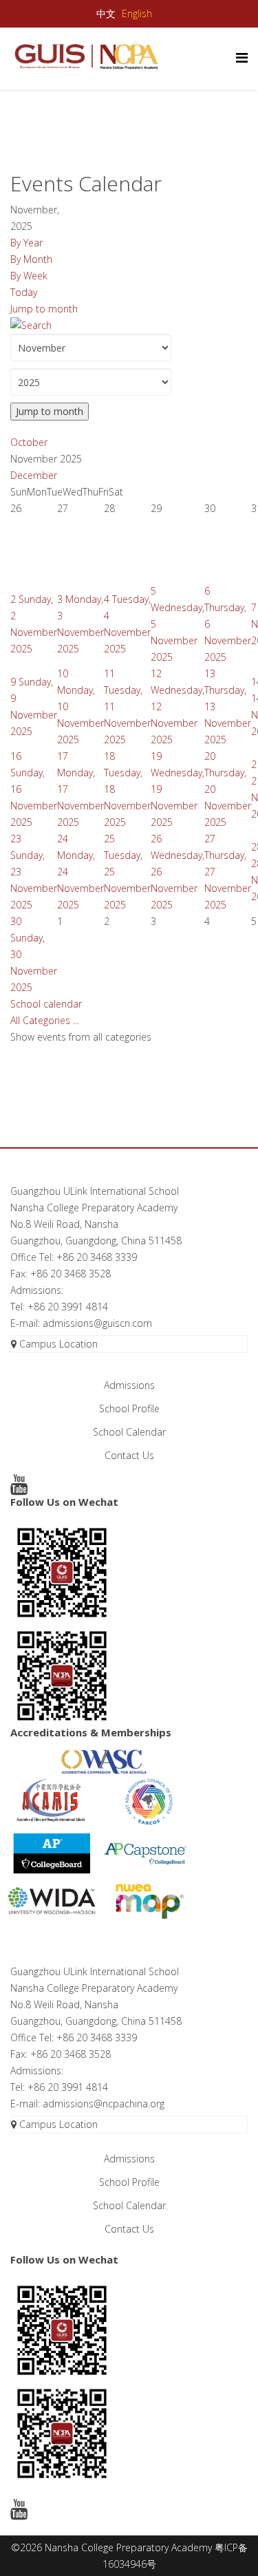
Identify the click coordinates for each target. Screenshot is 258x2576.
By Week (29, 276)
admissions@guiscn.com (97, 1323)
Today (24, 292)
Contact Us (129, 1455)
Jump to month (44, 309)
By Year (26, 243)
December (34, 475)
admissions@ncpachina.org (104, 2104)
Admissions (129, 1385)
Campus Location (57, 1344)
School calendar (46, 1004)
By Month (31, 259)
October (29, 442)
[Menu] (242, 57)
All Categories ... (45, 1020)
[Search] (129, 326)
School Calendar (129, 1432)
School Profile (129, 1408)
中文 (106, 14)
